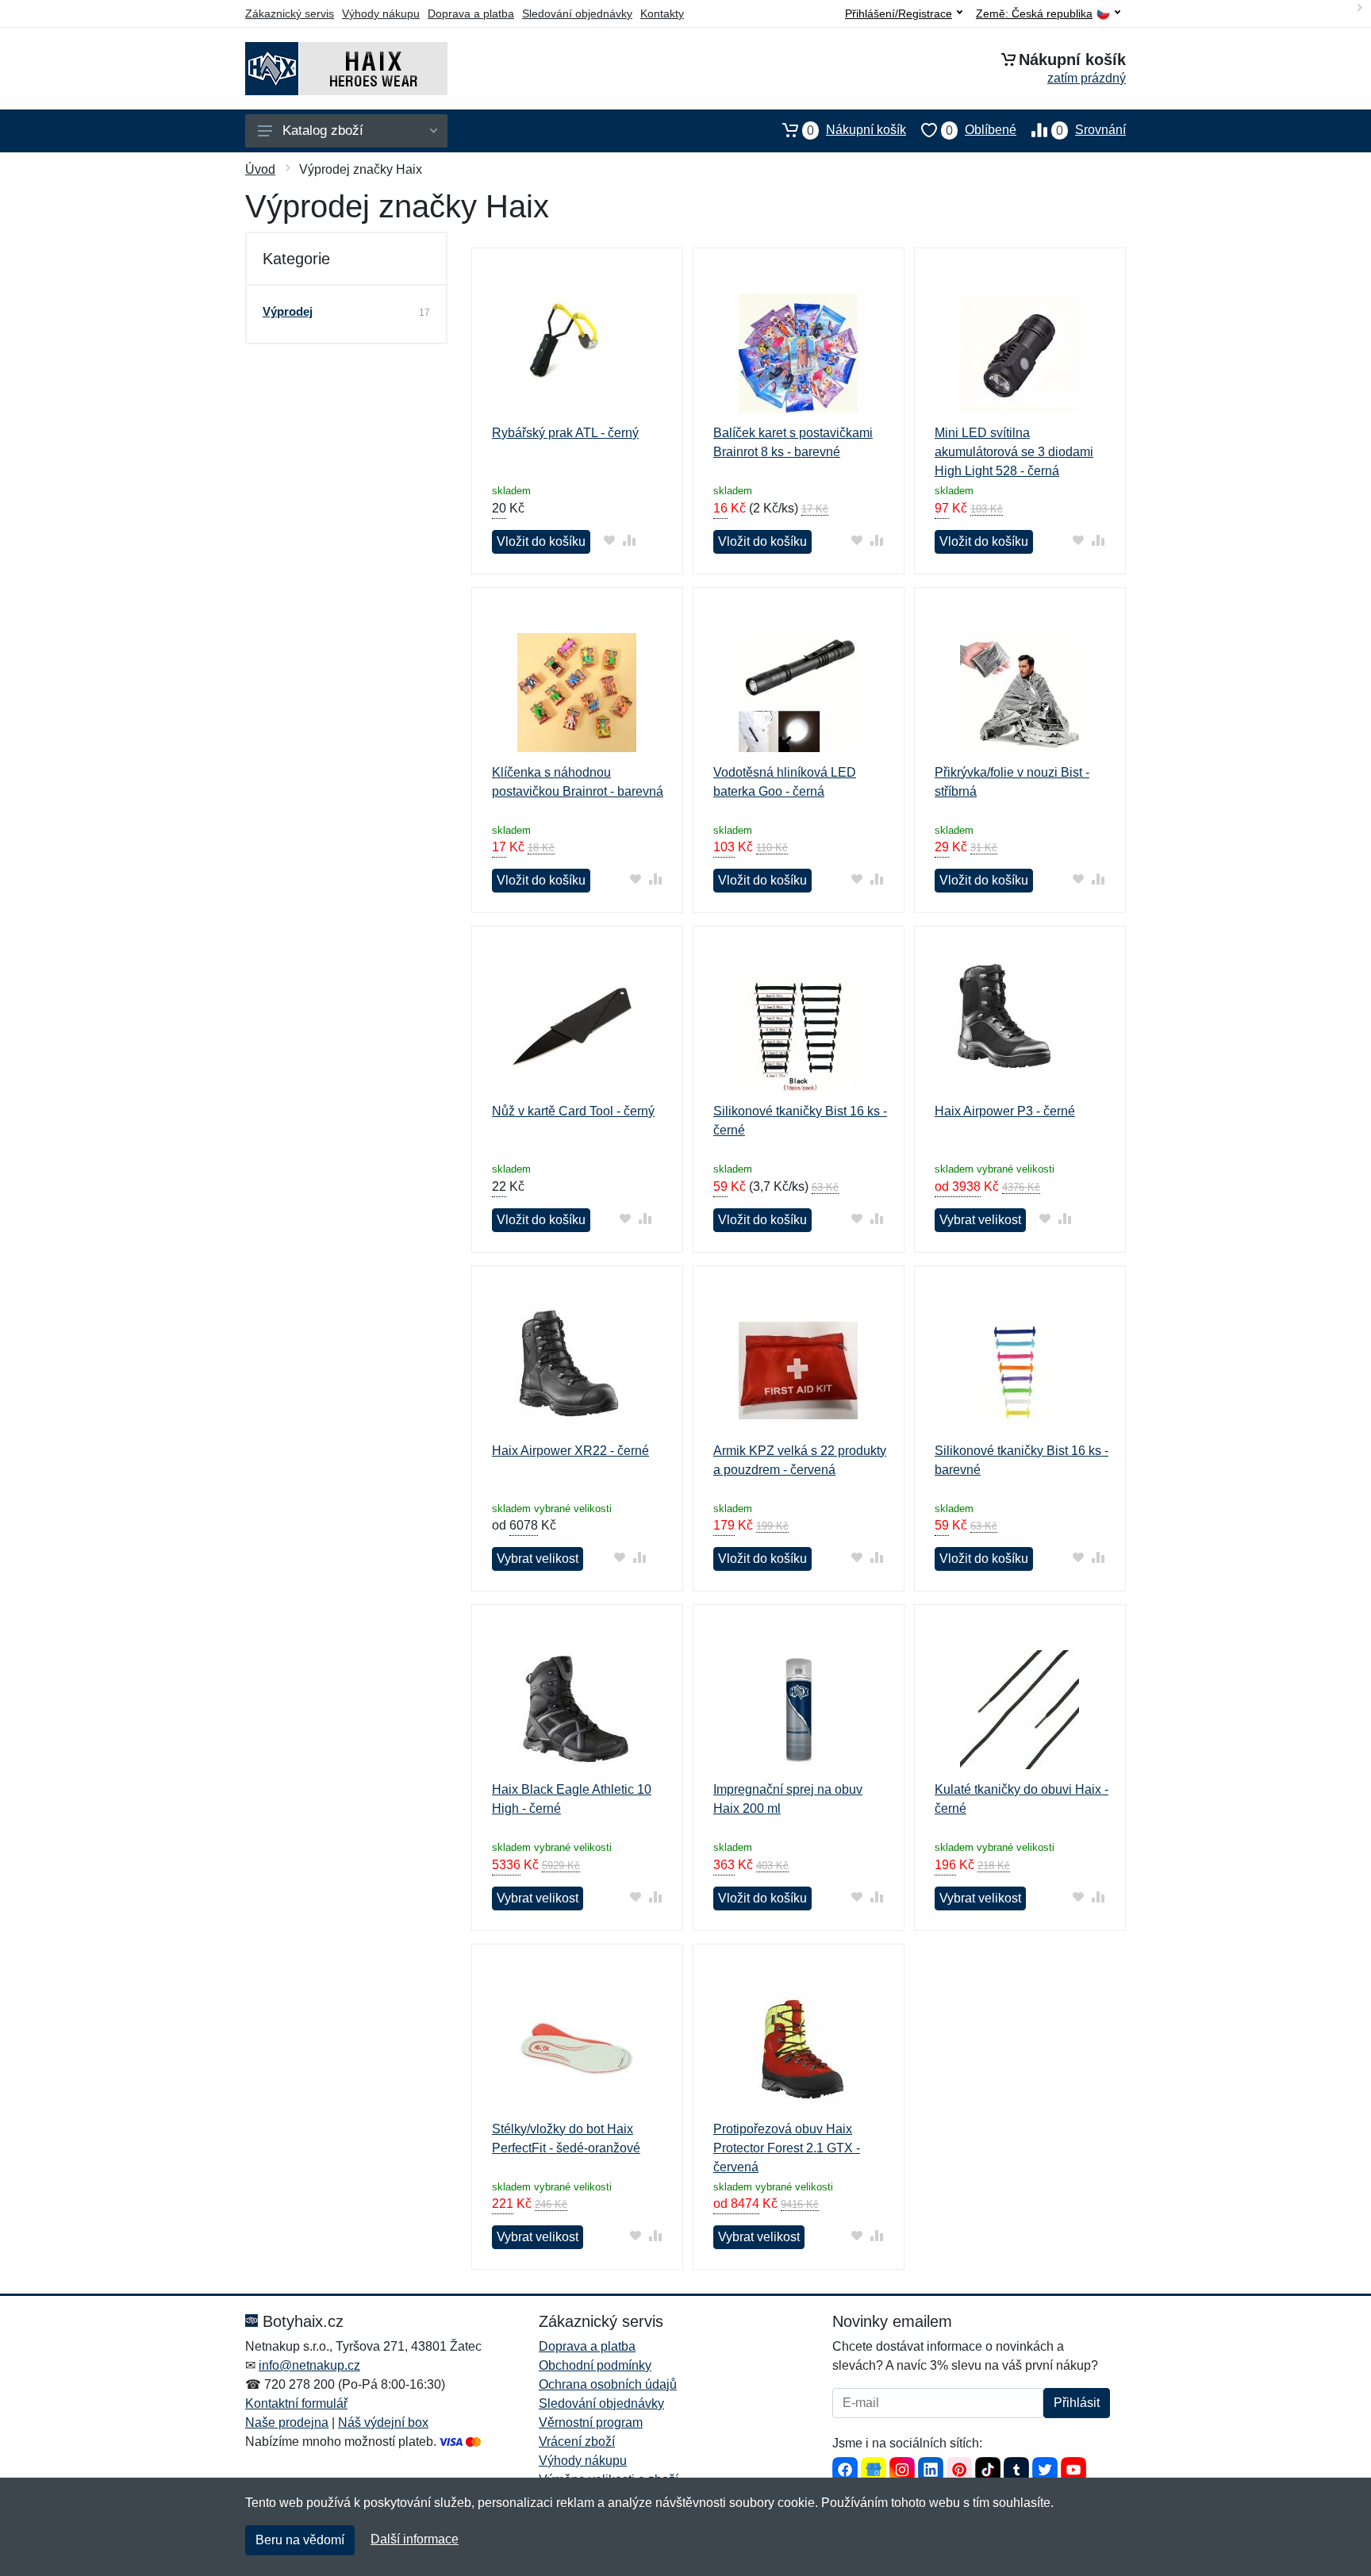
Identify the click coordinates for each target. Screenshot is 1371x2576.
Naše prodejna (287, 2422)
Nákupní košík (856, 130)
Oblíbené (981, 130)
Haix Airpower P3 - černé (1005, 1111)
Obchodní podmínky (595, 2365)
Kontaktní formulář (296, 2403)
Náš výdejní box (383, 2422)
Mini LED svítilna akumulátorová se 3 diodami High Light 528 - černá (1014, 452)
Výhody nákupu (381, 13)
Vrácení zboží (577, 2442)
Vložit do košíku (541, 541)
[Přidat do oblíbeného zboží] (609, 540)
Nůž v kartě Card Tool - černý (573, 1111)
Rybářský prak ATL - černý (565, 433)
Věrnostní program (591, 2422)
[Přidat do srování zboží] (629, 540)
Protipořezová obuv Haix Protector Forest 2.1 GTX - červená (787, 2148)
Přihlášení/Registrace (899, 13)
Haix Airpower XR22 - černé (570, 1451)
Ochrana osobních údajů (608, 2384)
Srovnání (1091, 130)
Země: (1034, 14)
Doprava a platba (471, 13)
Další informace (415, 2539)
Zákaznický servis (290, 13)
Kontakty (662, 13)
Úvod (260, 169)
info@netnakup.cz (309, 2365)
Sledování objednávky (577, 13)
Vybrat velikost (980, 1220)
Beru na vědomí (300, 2540)
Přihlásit (1077, 2403)
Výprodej (288, 311)
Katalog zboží (323, 131)
